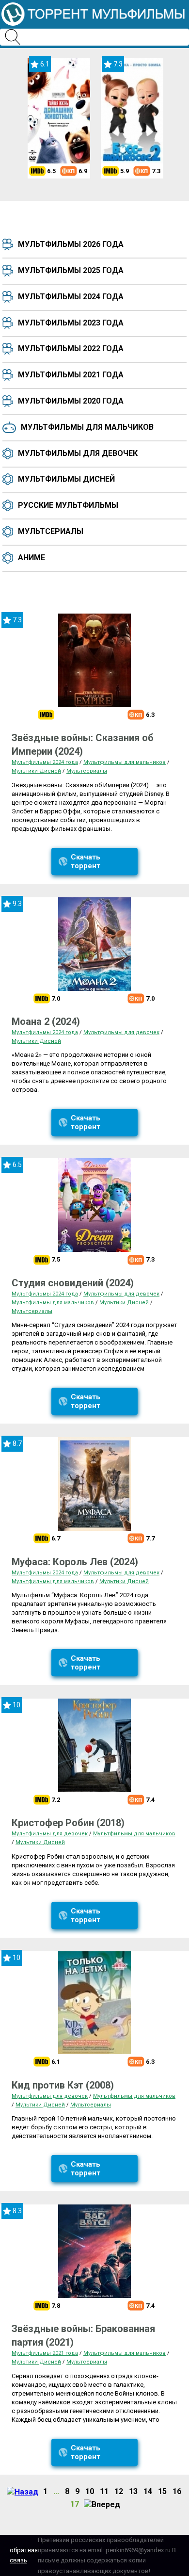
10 (90, 2491)
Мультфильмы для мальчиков (87, 427)
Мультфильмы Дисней (66, 479)
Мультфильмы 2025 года (71, 270)
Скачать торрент (86, 861)
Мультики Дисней (36, 771)
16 (177, 2491)
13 (133, 2491)
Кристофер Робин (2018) (68, 1823)
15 (162, 2491)
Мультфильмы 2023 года (71, 323)
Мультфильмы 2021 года (71, 375)
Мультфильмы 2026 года (71, 244)
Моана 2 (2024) (46, 1021)
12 (119, 2491)
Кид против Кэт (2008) (63, 2085)
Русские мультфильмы (68, 505)
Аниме (31, 558)
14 (148, 2491)
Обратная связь (24, 2555)
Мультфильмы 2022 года (71, 348)
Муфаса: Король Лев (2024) (75, 1562)
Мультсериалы (51, 531)
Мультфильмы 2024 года (71, 297)
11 (104, 2491)
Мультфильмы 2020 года (71, 401)
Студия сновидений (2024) (73, 1283)
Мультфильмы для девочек (78, 453)
